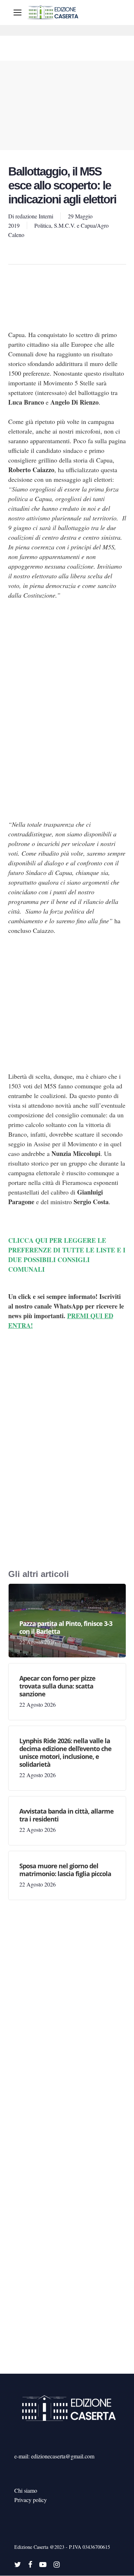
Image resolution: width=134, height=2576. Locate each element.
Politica (43, 225)
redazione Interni (34, 216)
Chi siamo (26, 2490)
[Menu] (18, 13)
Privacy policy (31, 2500)
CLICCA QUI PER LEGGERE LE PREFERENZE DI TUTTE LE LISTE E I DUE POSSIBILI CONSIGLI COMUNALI (67, 1255)
